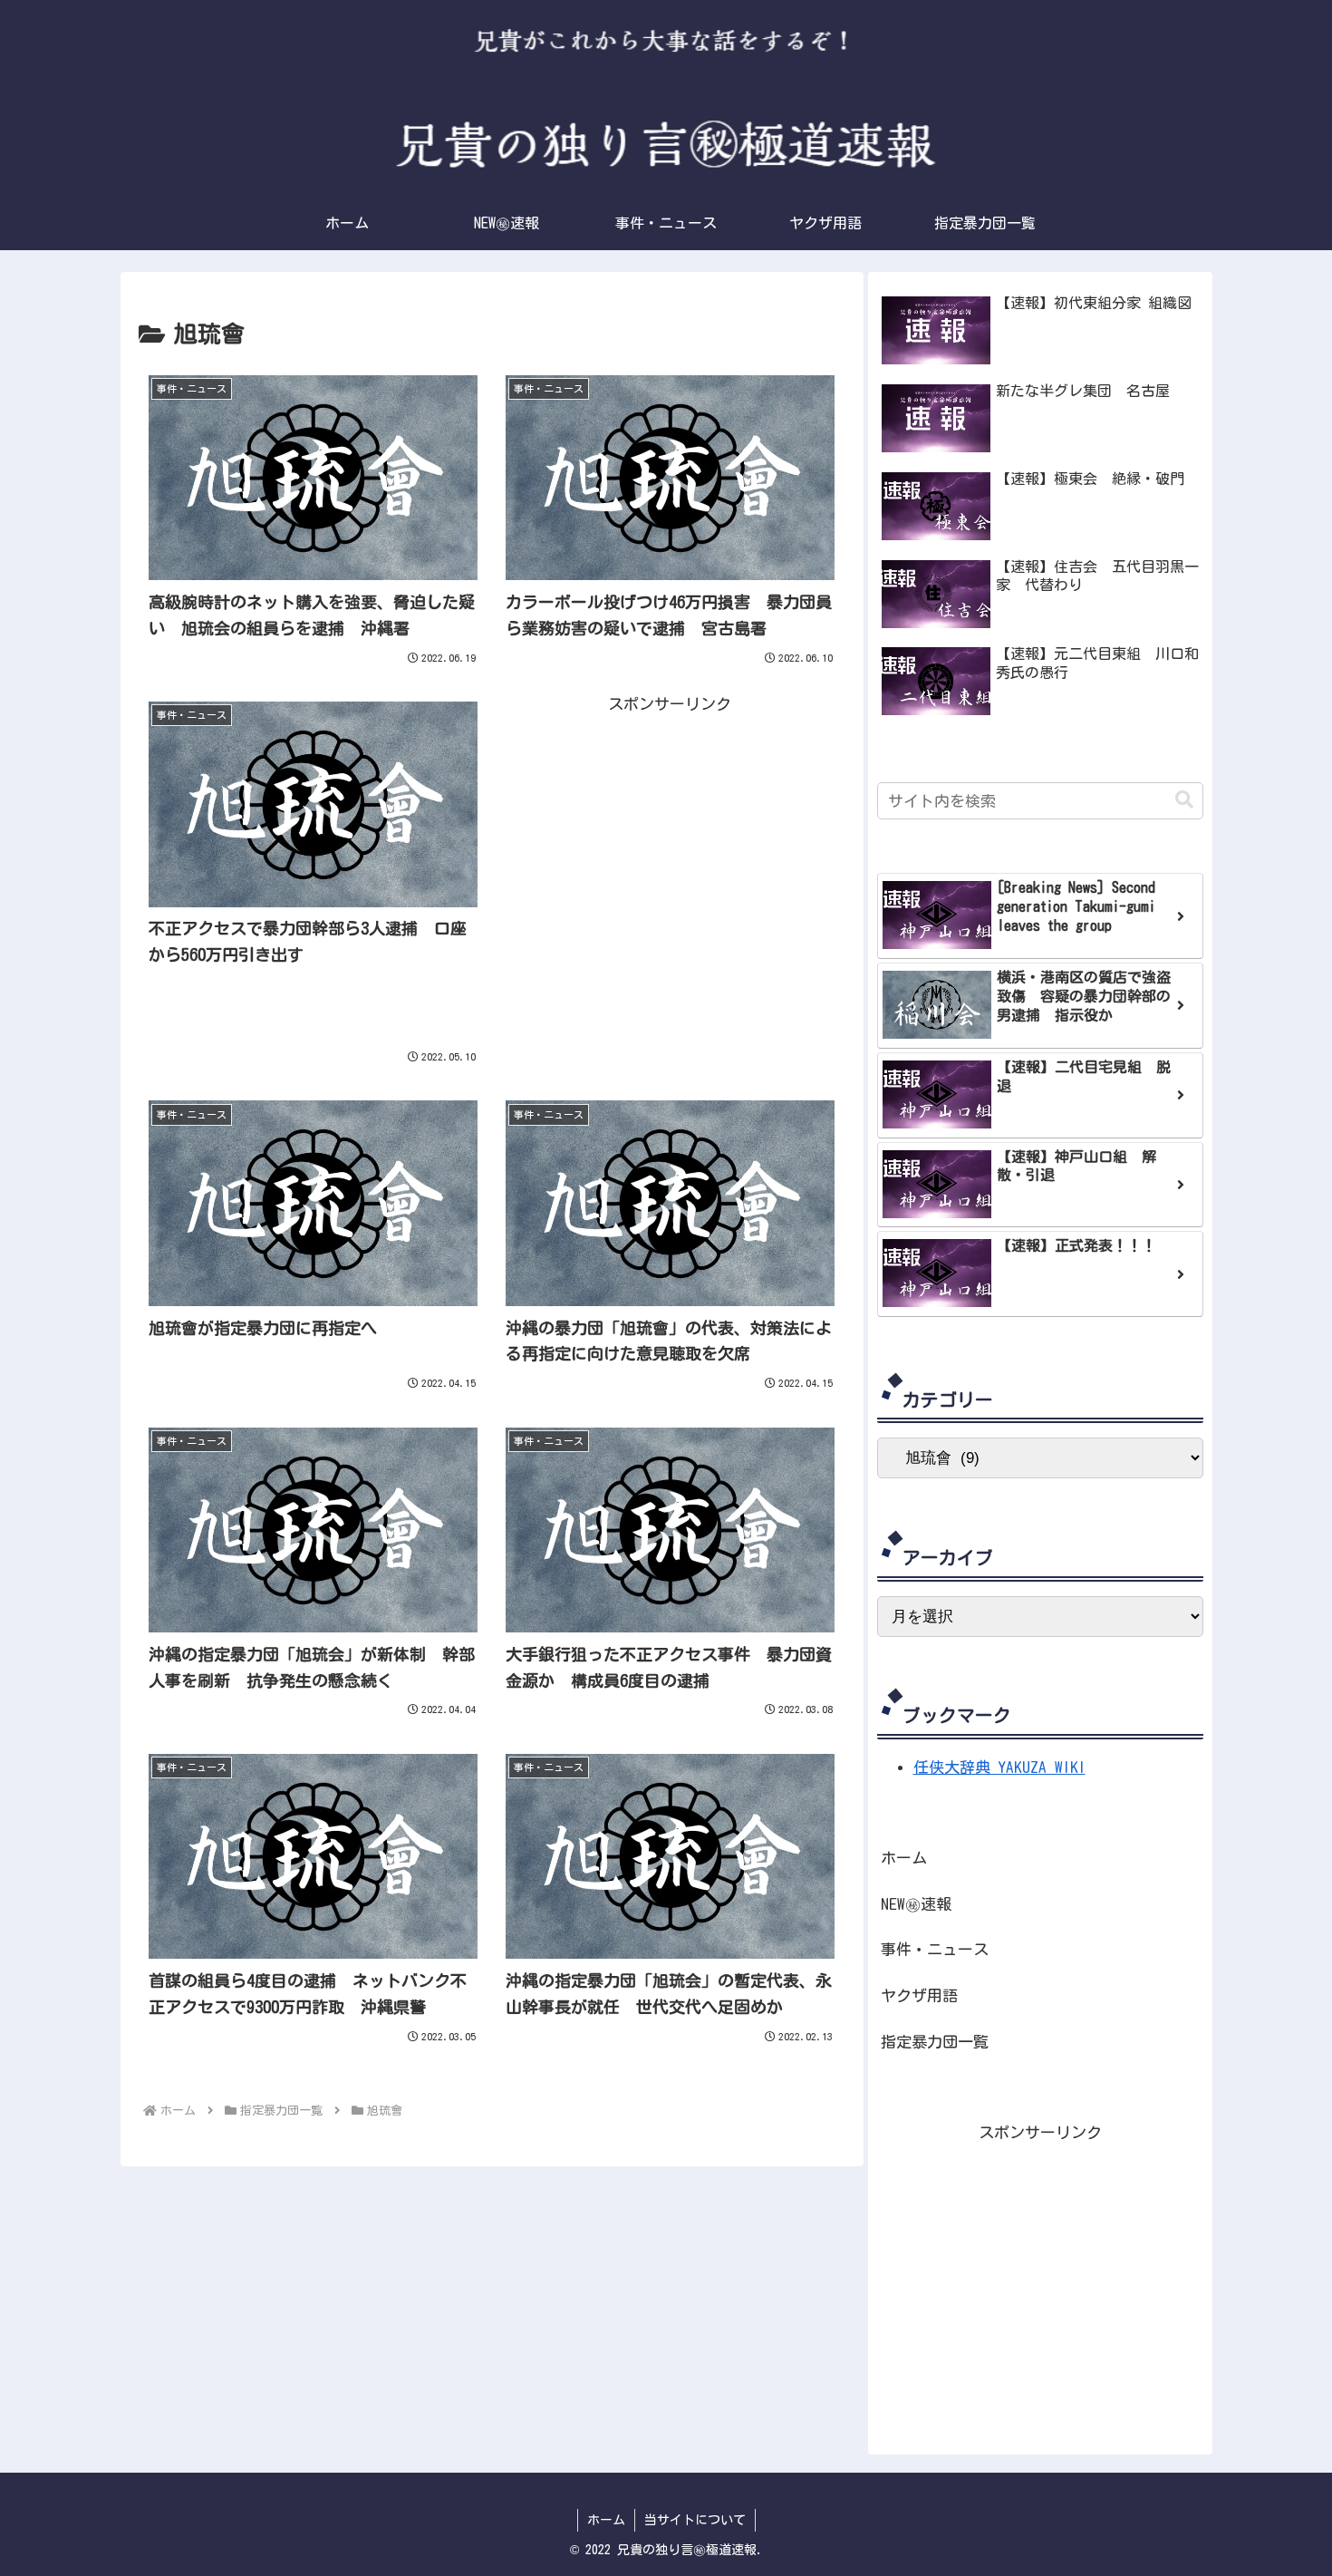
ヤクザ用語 (919, 1995)
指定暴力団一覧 (935, 2042)
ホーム (904, 1858)
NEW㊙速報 (916, 1904)
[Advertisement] (670, 843)
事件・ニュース (935, 1949)
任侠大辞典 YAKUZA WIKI (999, 1767)
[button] (1184, 800)
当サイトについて (695, 2520)
